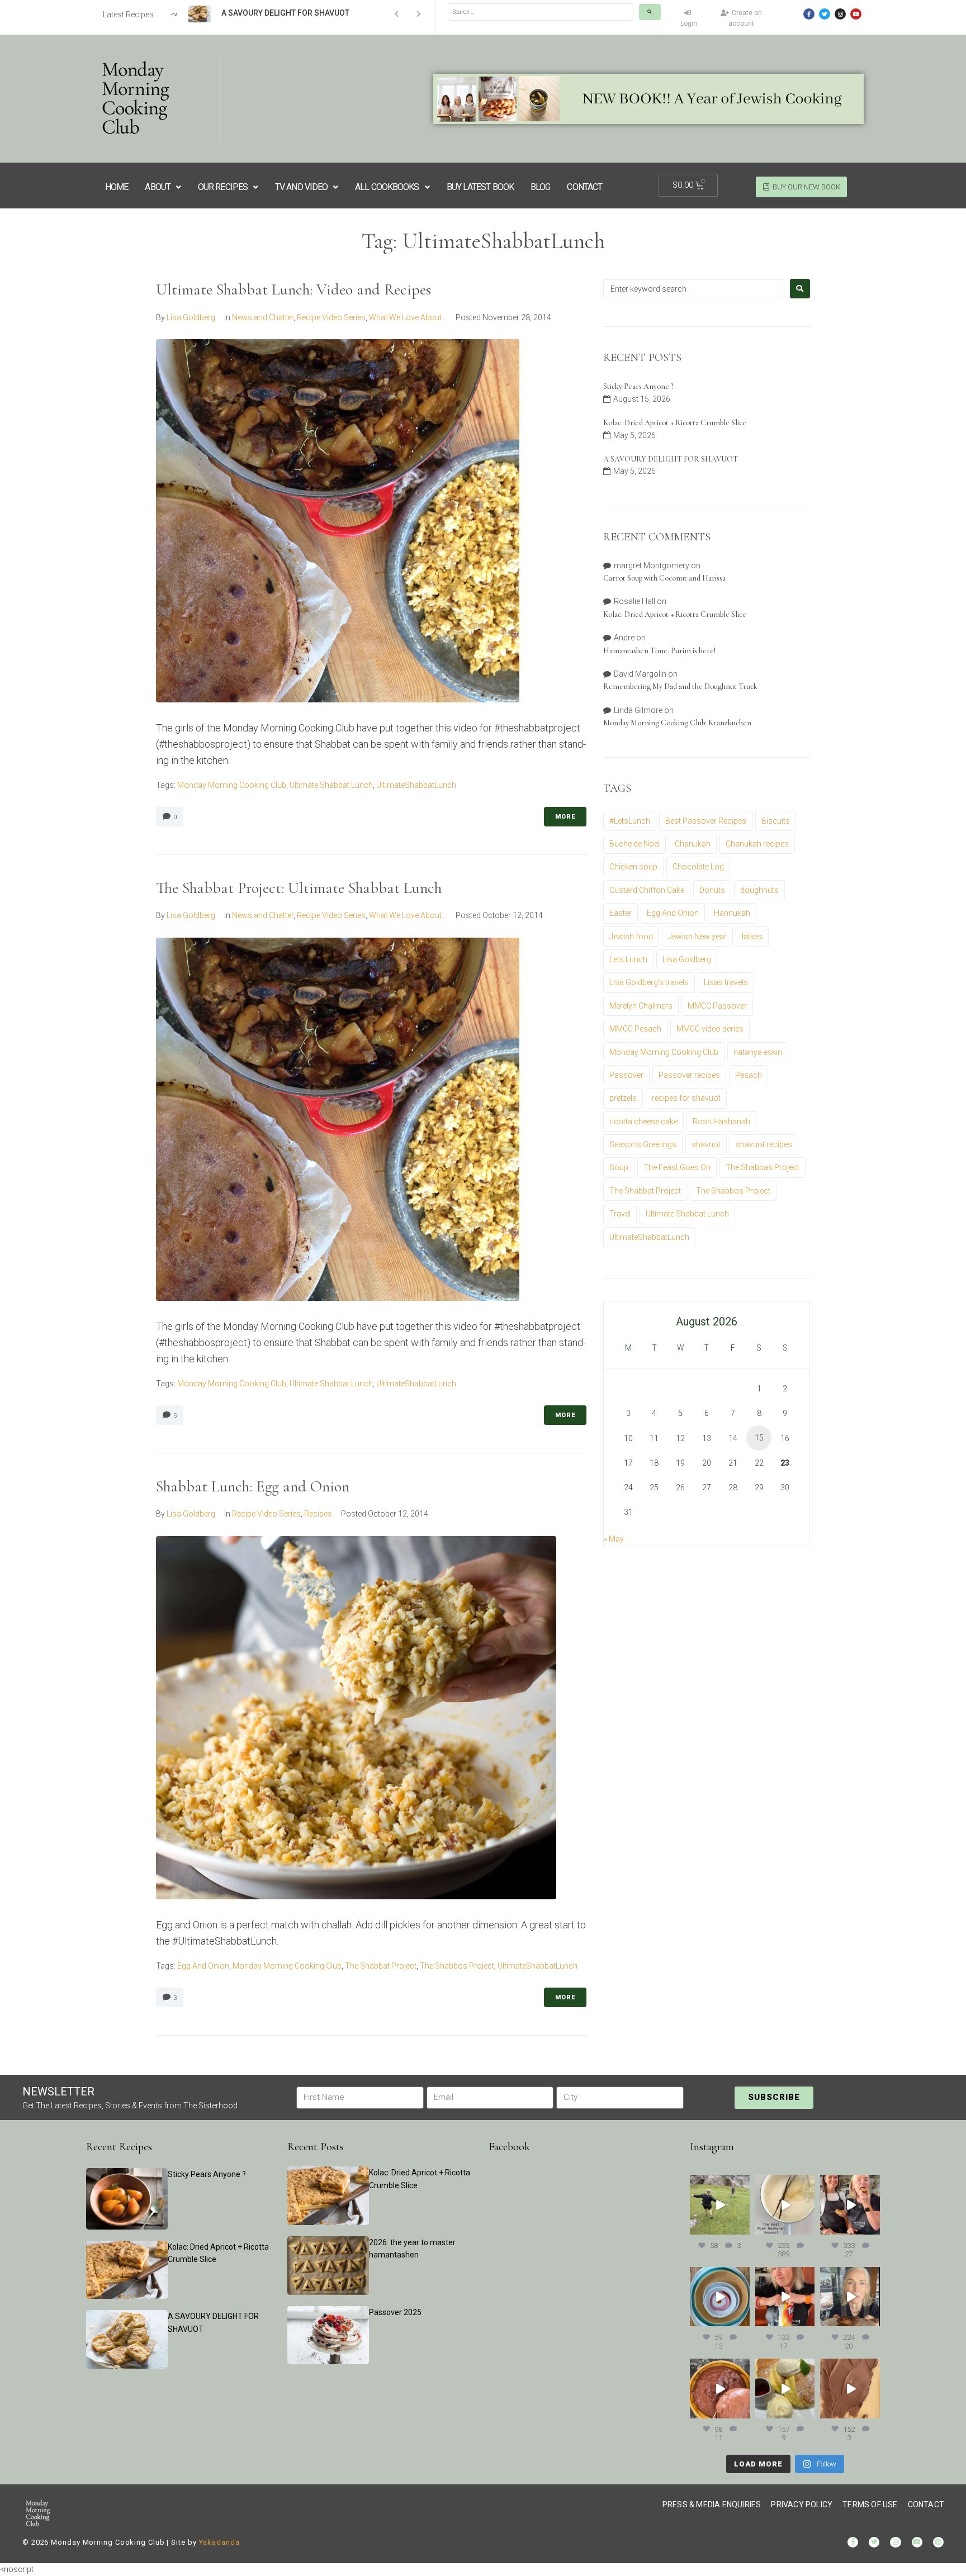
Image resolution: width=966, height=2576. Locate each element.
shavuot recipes (764, 1144)
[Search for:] (694, 289)
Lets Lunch (628, 959)
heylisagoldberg (719, 2183)
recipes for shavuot (686, 1098)
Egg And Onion (203, 1966)
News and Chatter (263, 317)
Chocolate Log (698, 867)
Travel (620, 1214)
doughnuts (759, 890)
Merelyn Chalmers (641, 1006)
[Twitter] (825, 14)
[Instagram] (840, 14)
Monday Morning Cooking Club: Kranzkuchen (677, 723)
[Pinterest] (938, 2542)
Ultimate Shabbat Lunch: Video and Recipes (293, 289)
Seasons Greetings (643, 1144)
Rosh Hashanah (721, 1121)
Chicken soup (633, 867)
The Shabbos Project (457, 1966)
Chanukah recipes (757, 844)
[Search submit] (650, 12)
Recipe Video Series (331, 317)
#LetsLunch (630, 821)
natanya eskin (758, 1052)
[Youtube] (856, 14)
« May (614, 1539)
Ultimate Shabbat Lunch (331, 785)
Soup (619, 1167)
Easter (621, 913)
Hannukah (732, 913)
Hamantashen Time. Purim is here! (659, 651)
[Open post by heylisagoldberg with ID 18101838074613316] (720, 2297)
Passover (626, 1075)
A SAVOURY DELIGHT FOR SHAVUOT (671, 459)
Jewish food (631, 937)
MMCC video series (710, 1029)
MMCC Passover (717, 1006)
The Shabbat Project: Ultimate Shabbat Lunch (299, 888)
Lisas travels (726, 982)
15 (759, 1438)
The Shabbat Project (381, 1966)
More (565, 817)
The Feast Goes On (677, 1167)
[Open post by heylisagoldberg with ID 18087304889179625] (785, 2297)
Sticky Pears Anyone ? (638, 386)
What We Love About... (408, 317)
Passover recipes (689, 1075)
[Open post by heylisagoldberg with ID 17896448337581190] (850, 2205)
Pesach (749, 1075)
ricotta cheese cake (643, 1121)
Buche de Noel (634, 844)
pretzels (623, 1098)
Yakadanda (219, 2542)
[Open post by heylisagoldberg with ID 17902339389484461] (785, 2205)
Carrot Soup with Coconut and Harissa (664, 578)
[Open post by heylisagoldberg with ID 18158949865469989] (785, 2389)
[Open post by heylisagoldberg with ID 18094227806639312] (720, 2205)
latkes (752, 937)
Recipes (318, 1514)
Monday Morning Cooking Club (232, 785)
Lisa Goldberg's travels (649, 982)
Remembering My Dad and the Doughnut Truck (680, 686)
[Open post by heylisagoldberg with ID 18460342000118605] (720, 2389)
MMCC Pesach (635, 1029)
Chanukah (693, 844)
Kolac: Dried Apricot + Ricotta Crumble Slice (675, 423)
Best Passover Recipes (706, 821)
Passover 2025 (395, 2312)
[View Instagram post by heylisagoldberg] (743, 2228)
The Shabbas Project (763, 1167)
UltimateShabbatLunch (416, 785)
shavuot (706, 1144)
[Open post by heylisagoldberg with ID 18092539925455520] (850, 2389)
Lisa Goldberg (191, 317)
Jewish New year (697, 937)
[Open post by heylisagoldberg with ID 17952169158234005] (850, 2297)
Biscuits (776, 821)
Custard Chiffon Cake (647, 890)
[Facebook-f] (809, 14)
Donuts (712, 890)
